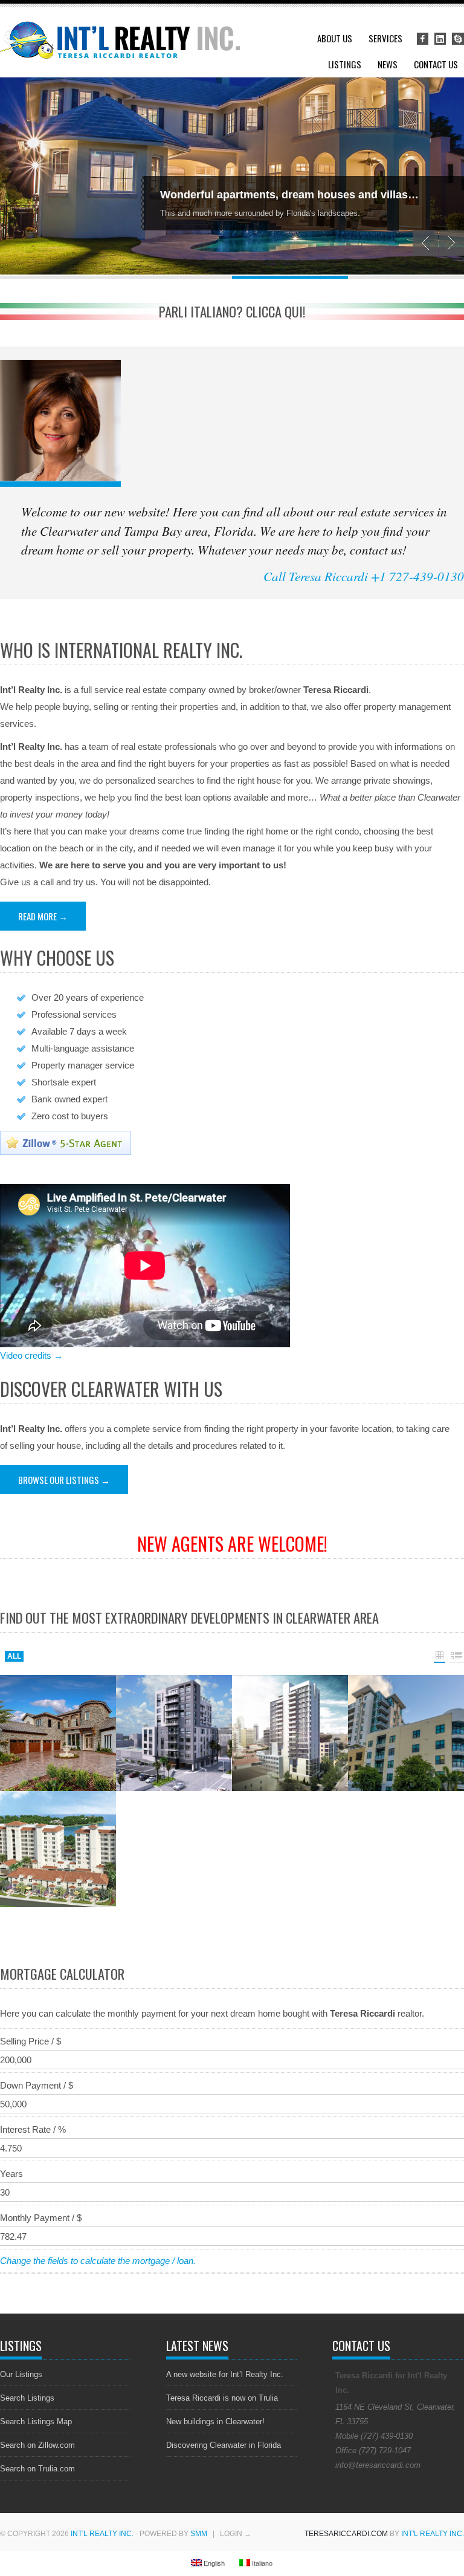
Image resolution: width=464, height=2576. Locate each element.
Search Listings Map (36, 2422)
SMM (199, 2534)
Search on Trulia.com (37, 2469)
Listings (345, 64)
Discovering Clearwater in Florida (224, 2445)
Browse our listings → (64, 1480)
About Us (335, 38)
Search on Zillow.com (37, 2445)
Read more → (43, 916)
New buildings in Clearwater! (215, 2422)
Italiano (261, 2563)
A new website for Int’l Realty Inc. (225, 2374)
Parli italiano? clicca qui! (232, 311)
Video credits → (31, 1355)
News (388, 64)
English (213, 2563)
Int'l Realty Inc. (102, 2534)
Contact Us (436, 64)
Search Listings (27, 2398)
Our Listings (21, 2374)
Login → (236, 2534)
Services (385, 38)
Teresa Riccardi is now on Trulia (222, 2398)
